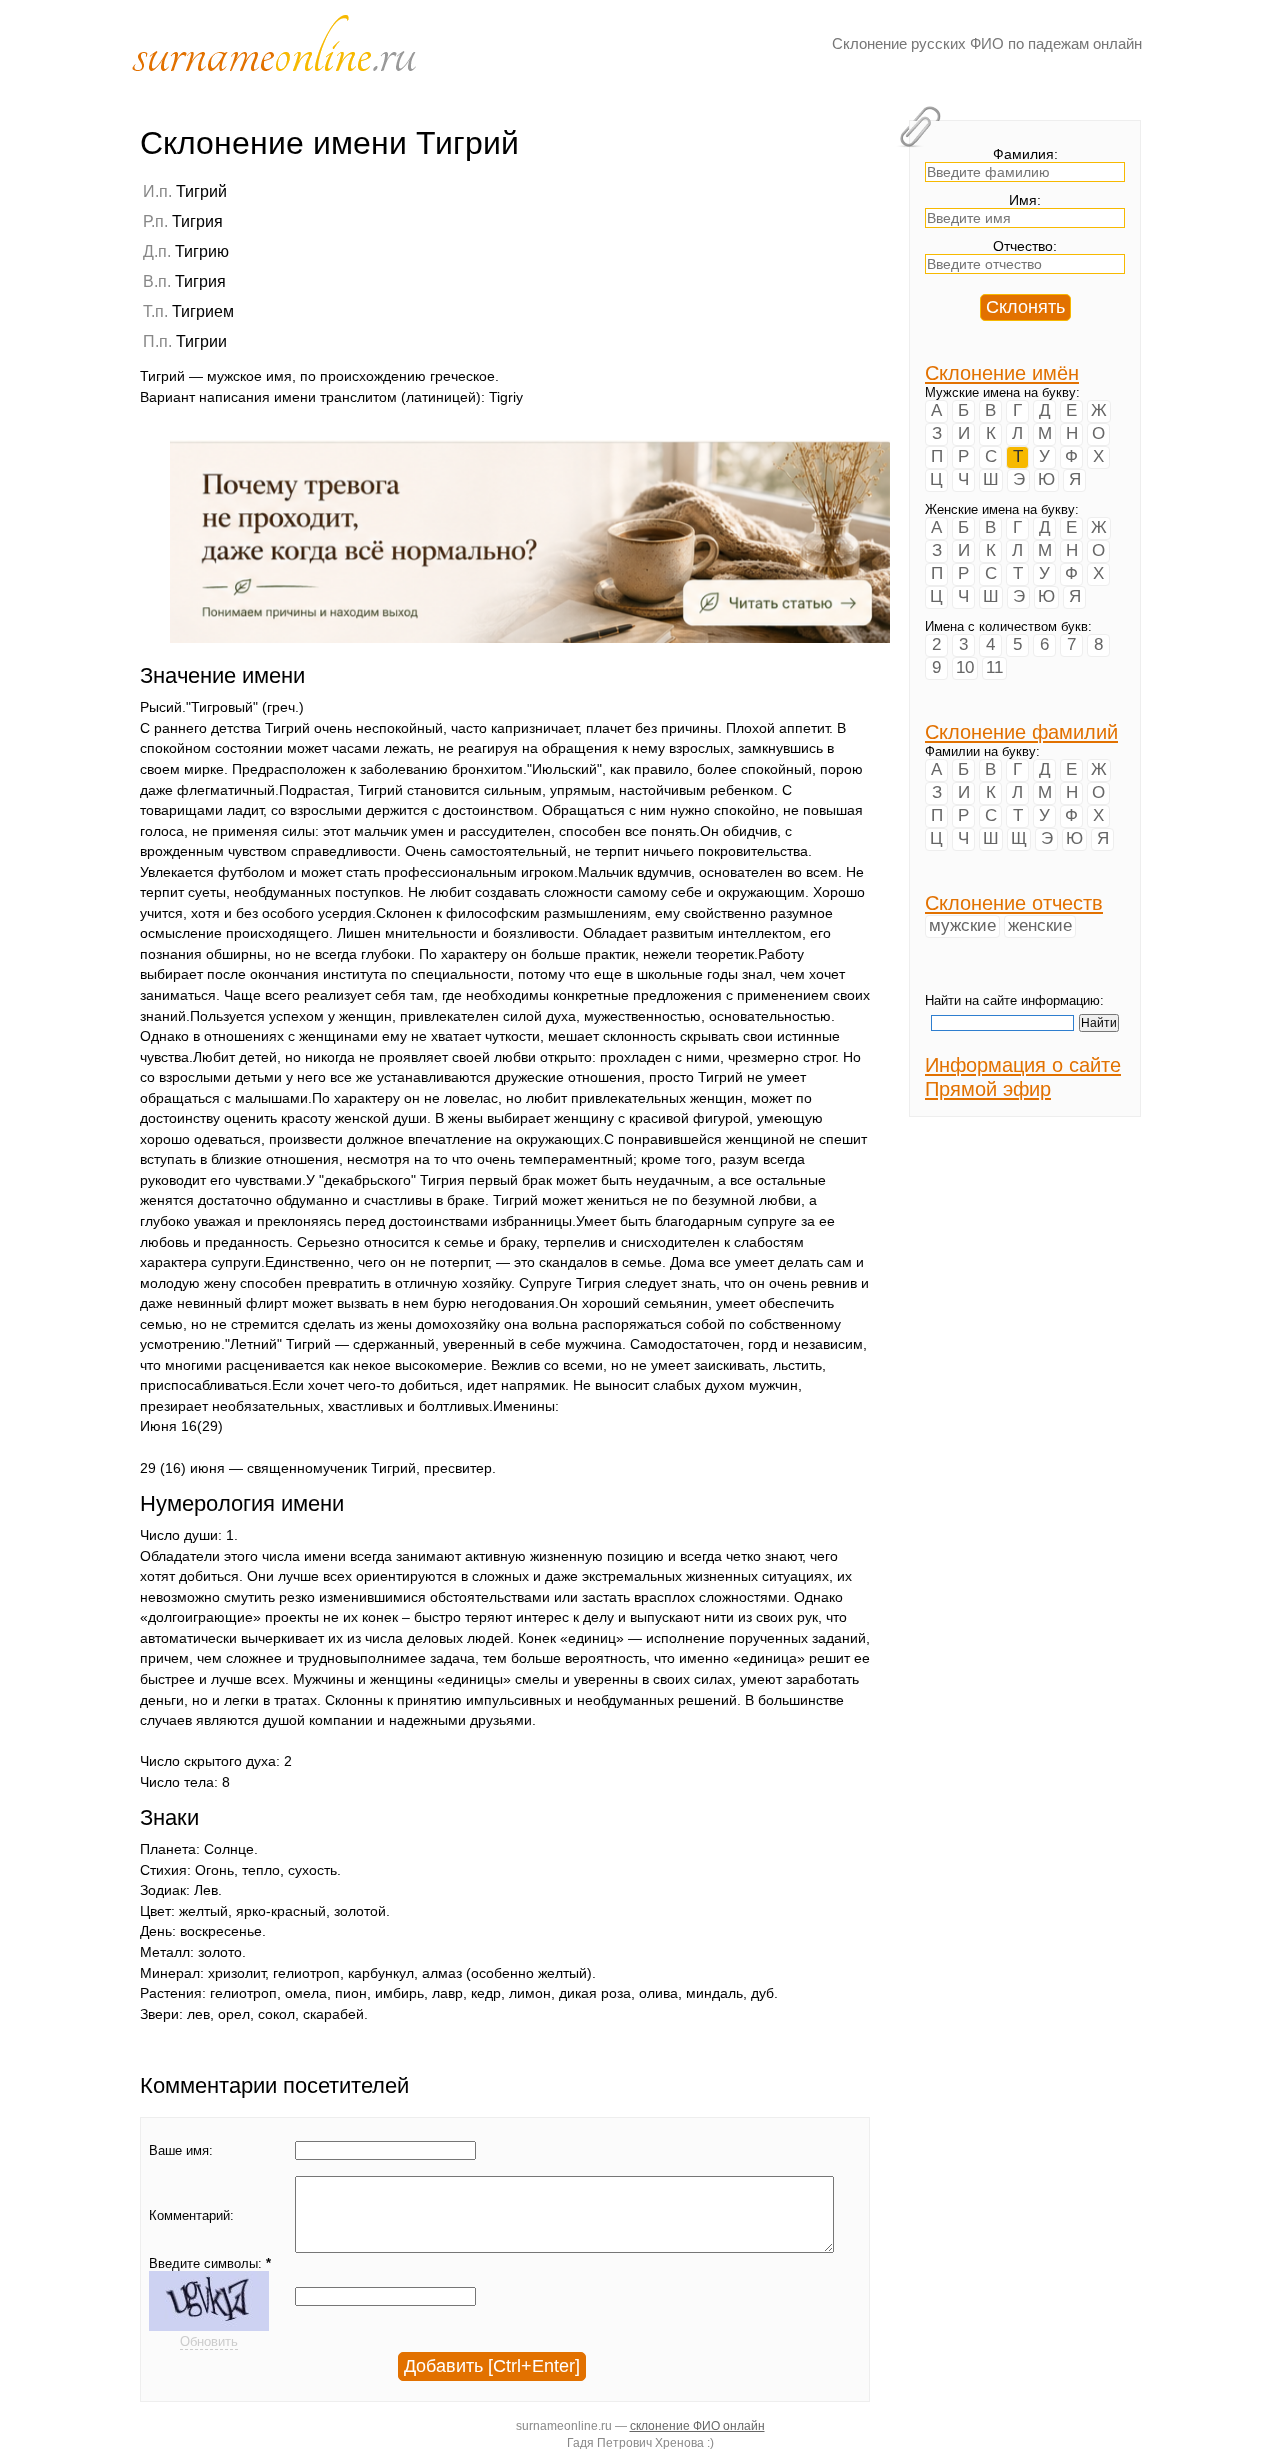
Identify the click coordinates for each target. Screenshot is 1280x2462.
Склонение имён (1002, 372)
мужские (962, 925)
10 (965, 667)
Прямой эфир (988, 1088)
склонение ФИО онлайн (697, 2425)
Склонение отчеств (1014, 902)
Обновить (209, 2341)
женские (1040, 925)
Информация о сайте (1023, 1064)
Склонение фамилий (1021, 731)
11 (994, 667)
